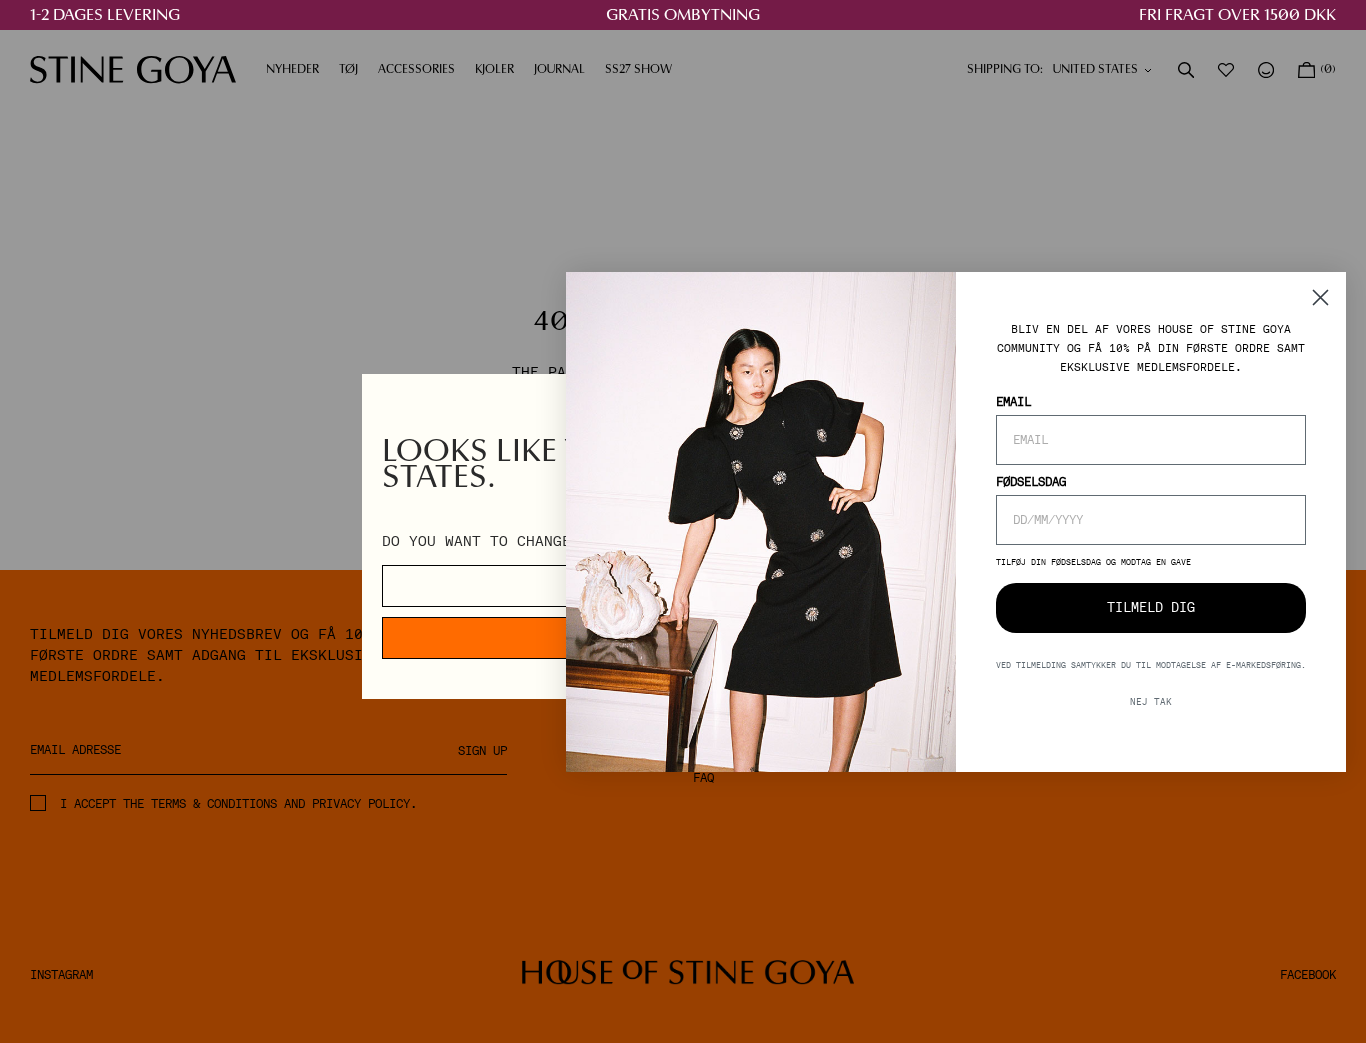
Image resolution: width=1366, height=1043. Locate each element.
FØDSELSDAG (1031, 481)
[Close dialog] (1320, 297)
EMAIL (1013, 401)
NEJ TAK (1151, 700)
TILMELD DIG (1151, 607)
